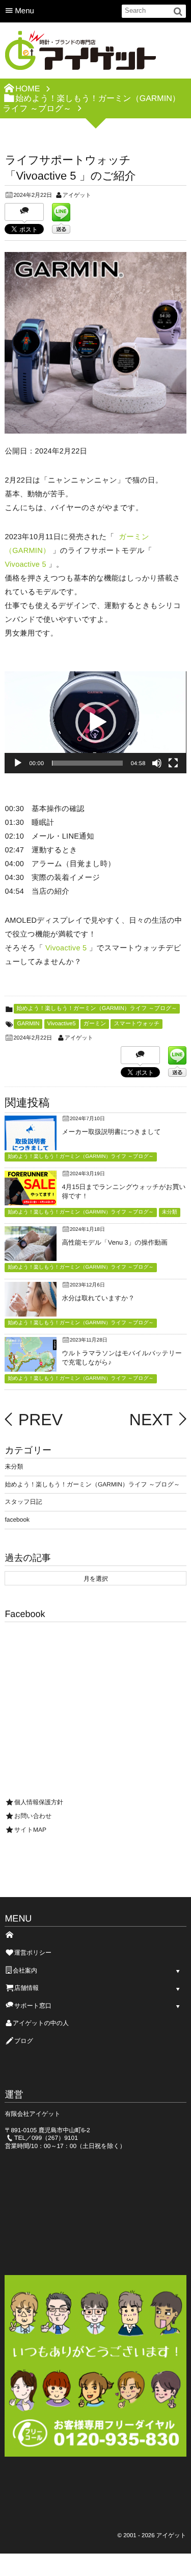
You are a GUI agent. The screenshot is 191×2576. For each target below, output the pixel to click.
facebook (17, 1520)
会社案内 (25, 1971)
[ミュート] (157, 763)
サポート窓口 (33, 2006)
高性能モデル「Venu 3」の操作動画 (114, 1242)
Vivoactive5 (62, 1024)
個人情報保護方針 (39, 1802)
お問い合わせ (33, 1816)
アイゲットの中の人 (41, 2023)
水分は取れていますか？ (98, 1298)
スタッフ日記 (23, 1502)
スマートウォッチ (137, 1024)
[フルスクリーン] (173, 763)
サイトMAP (30, 1830)
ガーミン (95, 1024)
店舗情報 (26, 1988)
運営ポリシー (33, 1953)
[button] (96, 722)
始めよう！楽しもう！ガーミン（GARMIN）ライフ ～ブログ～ (97, 1008)
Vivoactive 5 (25, 565)
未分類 (170, 1212)
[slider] (87, 763)
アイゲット (77, 195)
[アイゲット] (81, 54)
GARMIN (28, 1024)
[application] (95, 722)
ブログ (24, 2041)
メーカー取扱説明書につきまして (111, 1132)
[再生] (18, 763)
